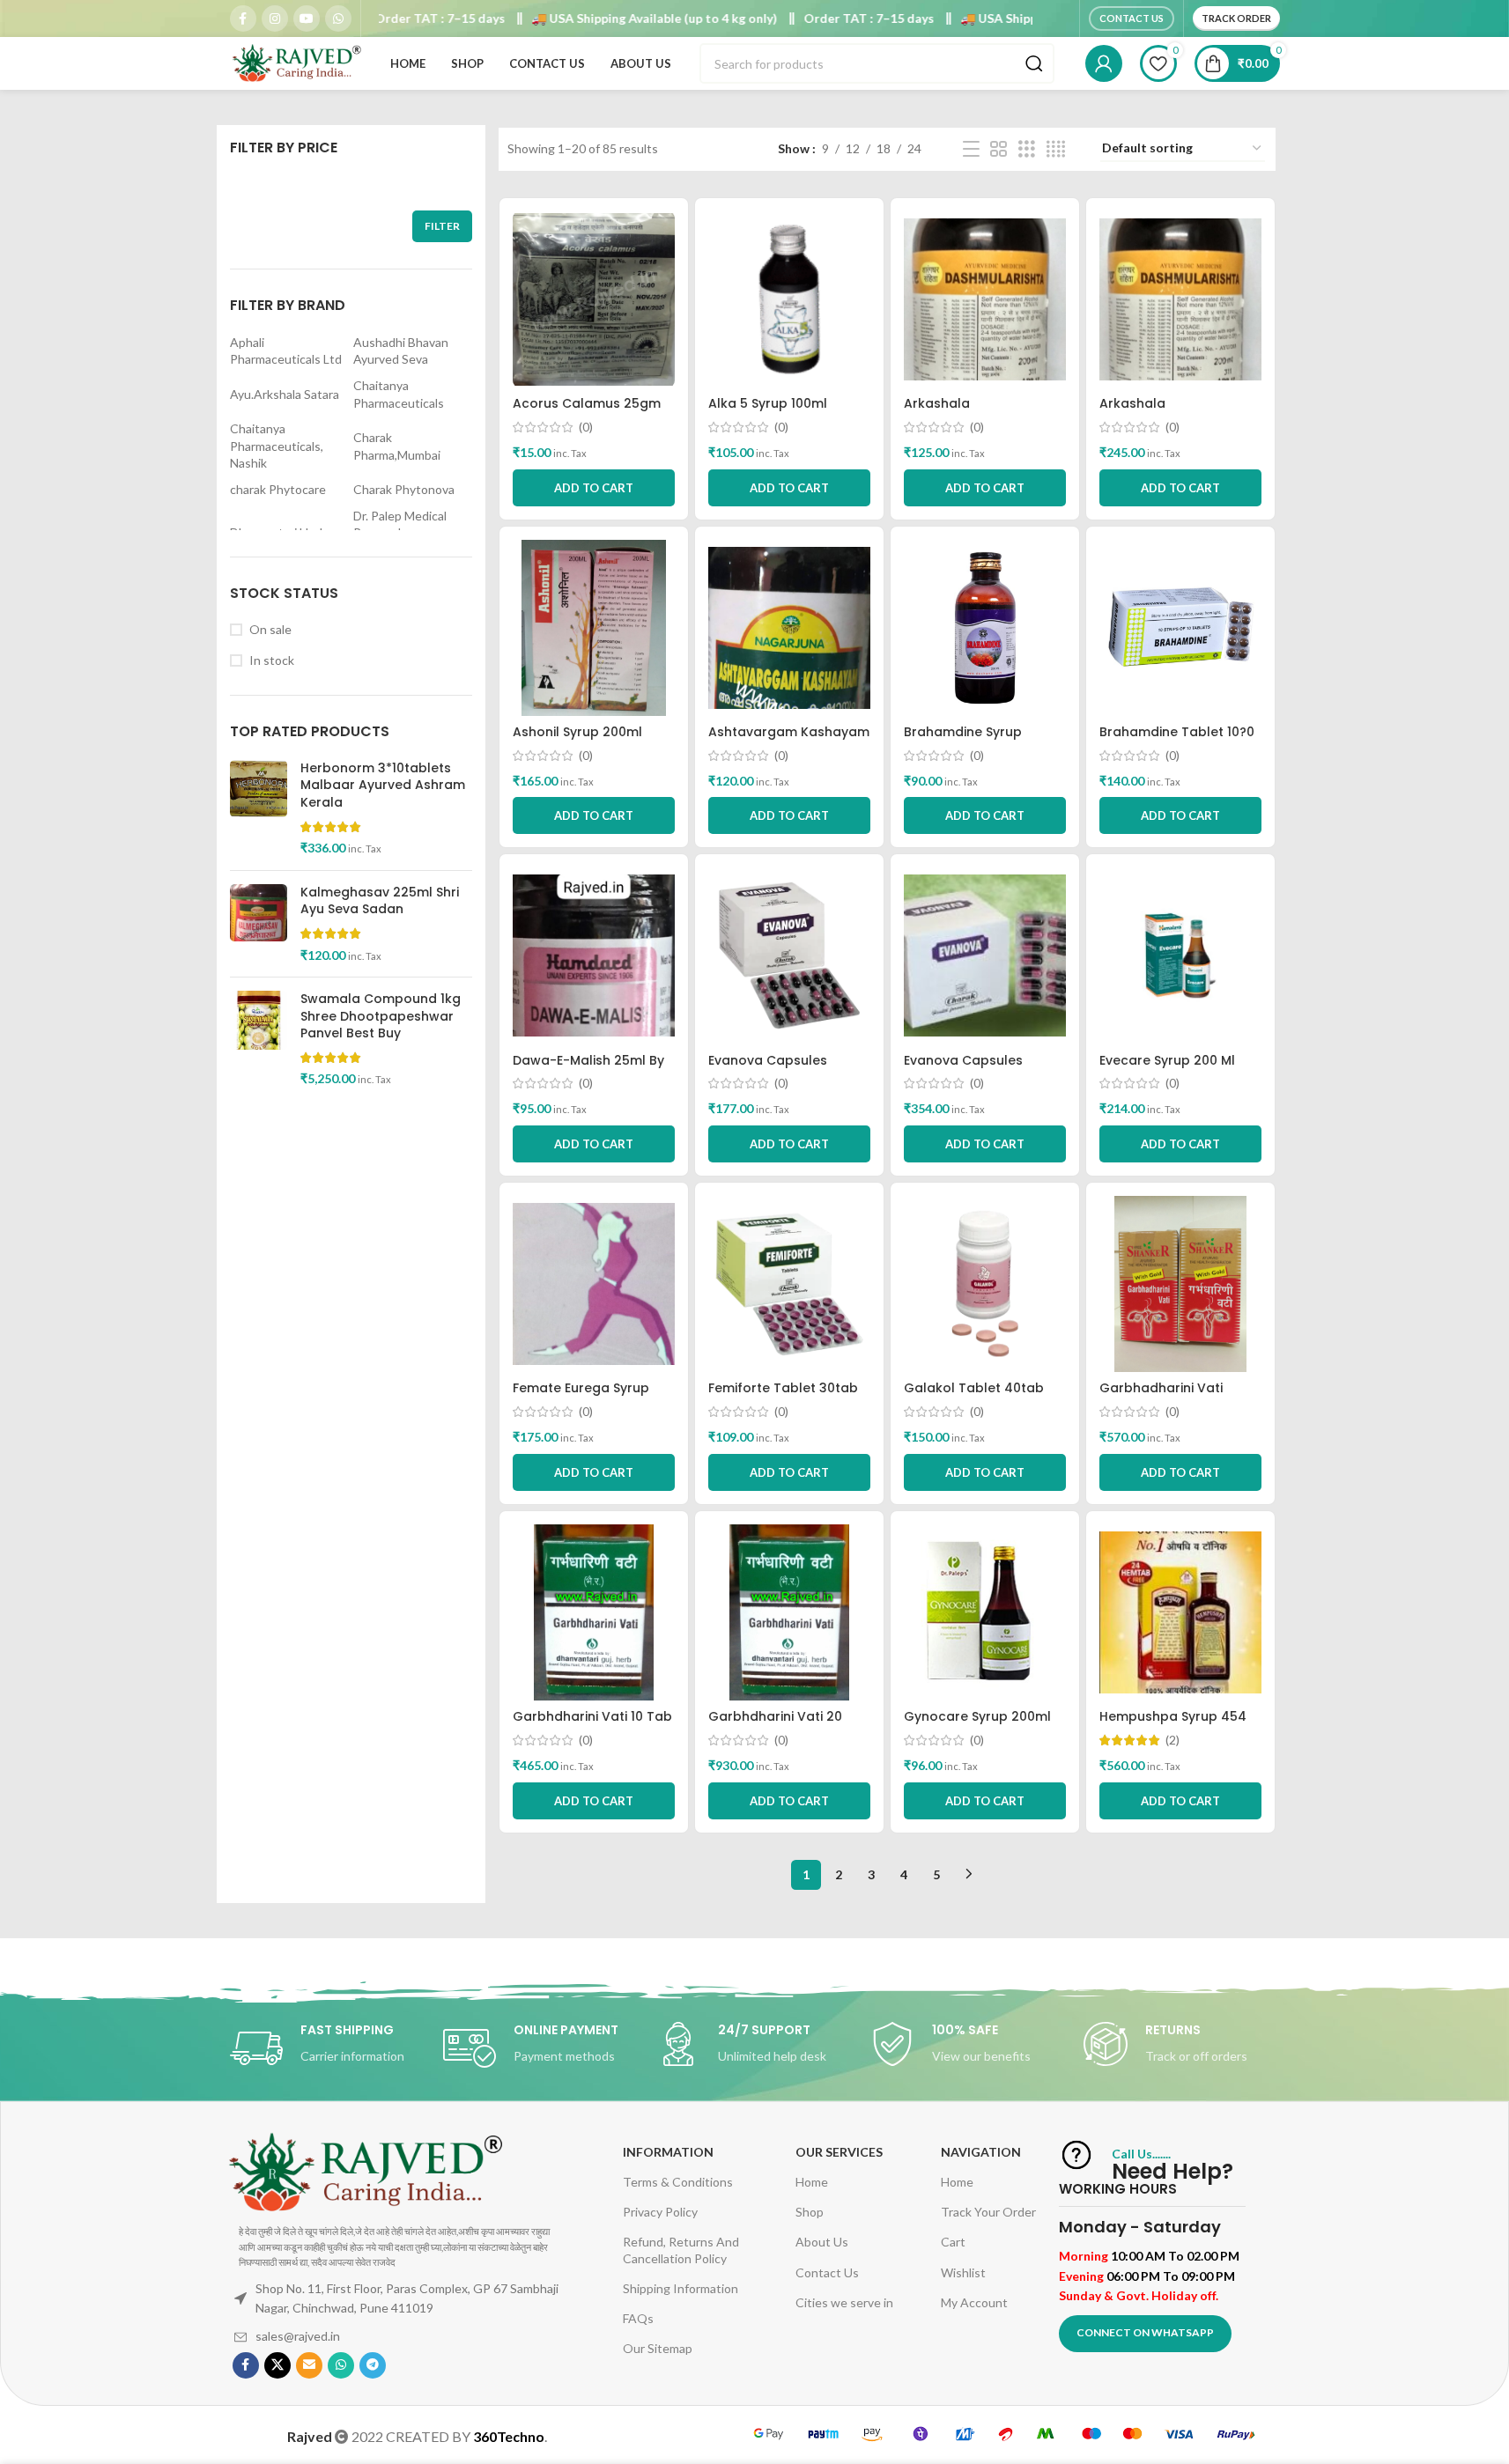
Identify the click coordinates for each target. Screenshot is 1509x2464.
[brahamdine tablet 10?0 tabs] (1180, 628)
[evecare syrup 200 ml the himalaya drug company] (1180, 955)
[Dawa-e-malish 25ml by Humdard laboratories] (594, 955)
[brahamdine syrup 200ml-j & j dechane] (985, 628)
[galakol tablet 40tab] (985, 1284)
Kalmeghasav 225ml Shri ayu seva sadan (380, 901)
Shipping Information (681, 2288)
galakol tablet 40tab (974, 1388)
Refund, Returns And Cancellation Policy (681, 2250)
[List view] (971, 149)
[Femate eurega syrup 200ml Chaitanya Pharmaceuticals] (594, 1284)
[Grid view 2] (999, 149)
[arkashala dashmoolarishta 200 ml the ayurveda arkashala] (985, 299)
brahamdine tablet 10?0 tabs (1177, 741)
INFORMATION (668, 2152)
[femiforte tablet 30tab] (789, 1284)
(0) (586, 427)
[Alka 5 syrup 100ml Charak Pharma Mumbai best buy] (789, 299)
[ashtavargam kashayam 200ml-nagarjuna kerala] (789, 628)
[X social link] (277, 2365)
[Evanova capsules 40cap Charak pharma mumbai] (985, 955)
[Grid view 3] (1027, 149)
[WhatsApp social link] (338, 18)
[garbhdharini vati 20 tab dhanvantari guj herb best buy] (789, 1612)
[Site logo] (296, 62)
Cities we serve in (844, 2302)
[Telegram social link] (373, 2365)
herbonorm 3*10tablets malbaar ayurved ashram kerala (383, 786)
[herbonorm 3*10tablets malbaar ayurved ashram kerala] (259, 808)
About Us (822, 2242)
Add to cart (594, 815)
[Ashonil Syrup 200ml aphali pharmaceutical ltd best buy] (594, 628)
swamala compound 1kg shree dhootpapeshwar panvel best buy (381, 1016)
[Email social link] (309, 2365)
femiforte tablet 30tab (783, 1388)
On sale (270, 629)
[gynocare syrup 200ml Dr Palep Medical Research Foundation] (985, 1612)
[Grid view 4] (1056, 149)
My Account (974, 2302)
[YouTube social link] (307, 18)
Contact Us (1132, 18)
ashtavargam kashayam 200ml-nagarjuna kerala (789, 741)
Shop (810, 2212)
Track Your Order (988, 2212)
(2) (1172, 1740)
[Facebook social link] (243, 18)
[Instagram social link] (275, 18)
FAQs (638, 2318)
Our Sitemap (658, 2348)
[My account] (1104, 63)
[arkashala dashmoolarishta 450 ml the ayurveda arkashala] (1180, 299)
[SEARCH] (1034, 63)
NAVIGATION (981, 2152)
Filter (442, 226)
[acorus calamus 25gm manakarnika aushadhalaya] (594, 299)
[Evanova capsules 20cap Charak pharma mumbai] (789, 955)
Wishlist (963, 2272)
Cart (953, 2242)
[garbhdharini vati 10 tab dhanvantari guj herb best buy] (594, 1612)
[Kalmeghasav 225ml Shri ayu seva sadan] (259, 924)
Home (812, 2182)
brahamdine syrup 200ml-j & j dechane (973, 741)
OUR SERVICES (839, 2152)
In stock (272, 660)
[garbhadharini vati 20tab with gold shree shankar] (1180, 1284)
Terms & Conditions (678, 2182)
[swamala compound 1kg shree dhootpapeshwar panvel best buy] (259, 1039)
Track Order (1236, 18)
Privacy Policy (660, 2212)
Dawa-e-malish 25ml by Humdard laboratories (588, 1069)
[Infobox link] (328, 2048)
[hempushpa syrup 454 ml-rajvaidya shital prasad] (1180, 1612)
